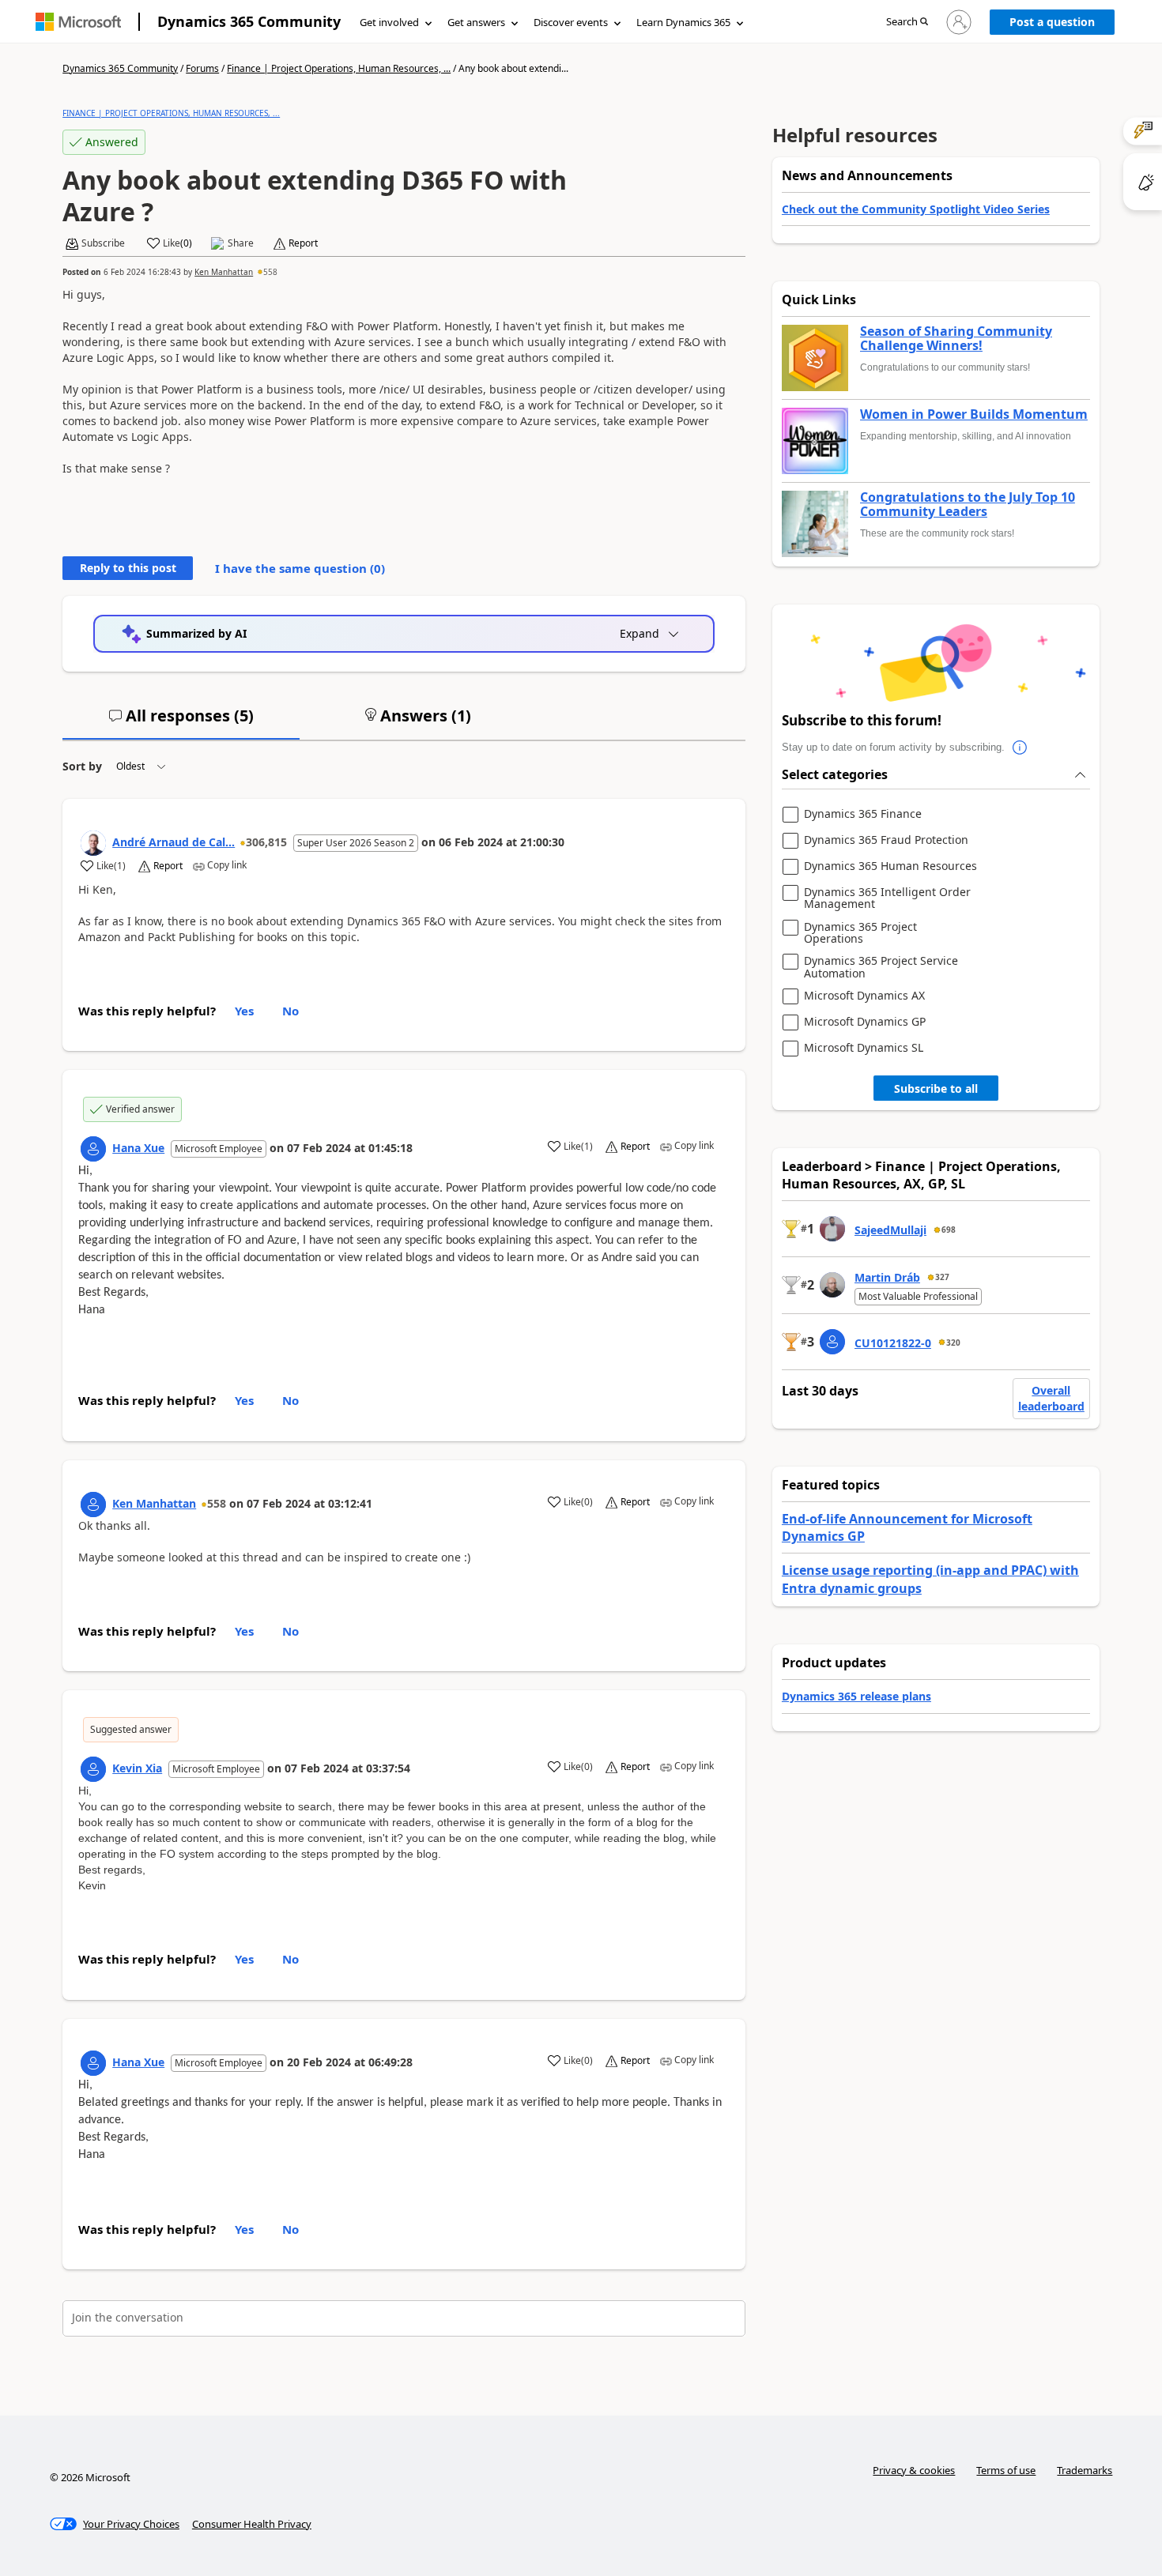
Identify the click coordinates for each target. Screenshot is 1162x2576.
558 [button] (270, 272)
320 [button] (953, 1343)
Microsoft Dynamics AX (864, 996)
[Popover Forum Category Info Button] (1021, 748)
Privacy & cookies (914, 2470)
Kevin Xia (137, 1768)
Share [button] (241, 243)
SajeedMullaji (890, 1230)
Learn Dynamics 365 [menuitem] (683, 22)
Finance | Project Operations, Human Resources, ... (339, 68)
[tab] (181, 722)
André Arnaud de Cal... (174, 842)
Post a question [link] (1052, 22)
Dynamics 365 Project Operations (860, 933)
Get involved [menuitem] (389, 22)
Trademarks (1085, 2470)
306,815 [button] (266, 842)
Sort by (82, 766)
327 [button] (942, 1277)
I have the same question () (300, 568)
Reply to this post (128, 568)
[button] (907, 23)
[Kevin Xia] (93, 1769)
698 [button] (949, 1230)
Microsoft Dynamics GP (865, 1022)
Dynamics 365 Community (249, 21)
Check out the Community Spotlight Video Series (916, 209)
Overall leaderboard (1051, 1398)
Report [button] (303, 243)
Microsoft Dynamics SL (864, 1048)
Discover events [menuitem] (571, 22)
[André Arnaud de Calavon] (93, 843)
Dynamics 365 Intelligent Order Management (887, 898)
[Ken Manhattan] (93, 1505)
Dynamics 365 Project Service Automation (881, 967)
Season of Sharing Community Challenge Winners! (956, 339)
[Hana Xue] (93, 1149)
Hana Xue (138, 1148)
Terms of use (1006, 2470)
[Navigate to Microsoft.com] (78, 22)
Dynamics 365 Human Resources (890, 866)
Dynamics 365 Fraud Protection (886, 840)
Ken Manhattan (224, 272)
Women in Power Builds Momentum (974, 415)
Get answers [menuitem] (476, 22)
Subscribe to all (936, 1088)
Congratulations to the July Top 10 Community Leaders (968, 505)
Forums (202, 68)
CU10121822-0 (893, 1343)
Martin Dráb (887, 1277)
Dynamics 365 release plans (856, 1696)
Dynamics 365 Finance (863, 814)
